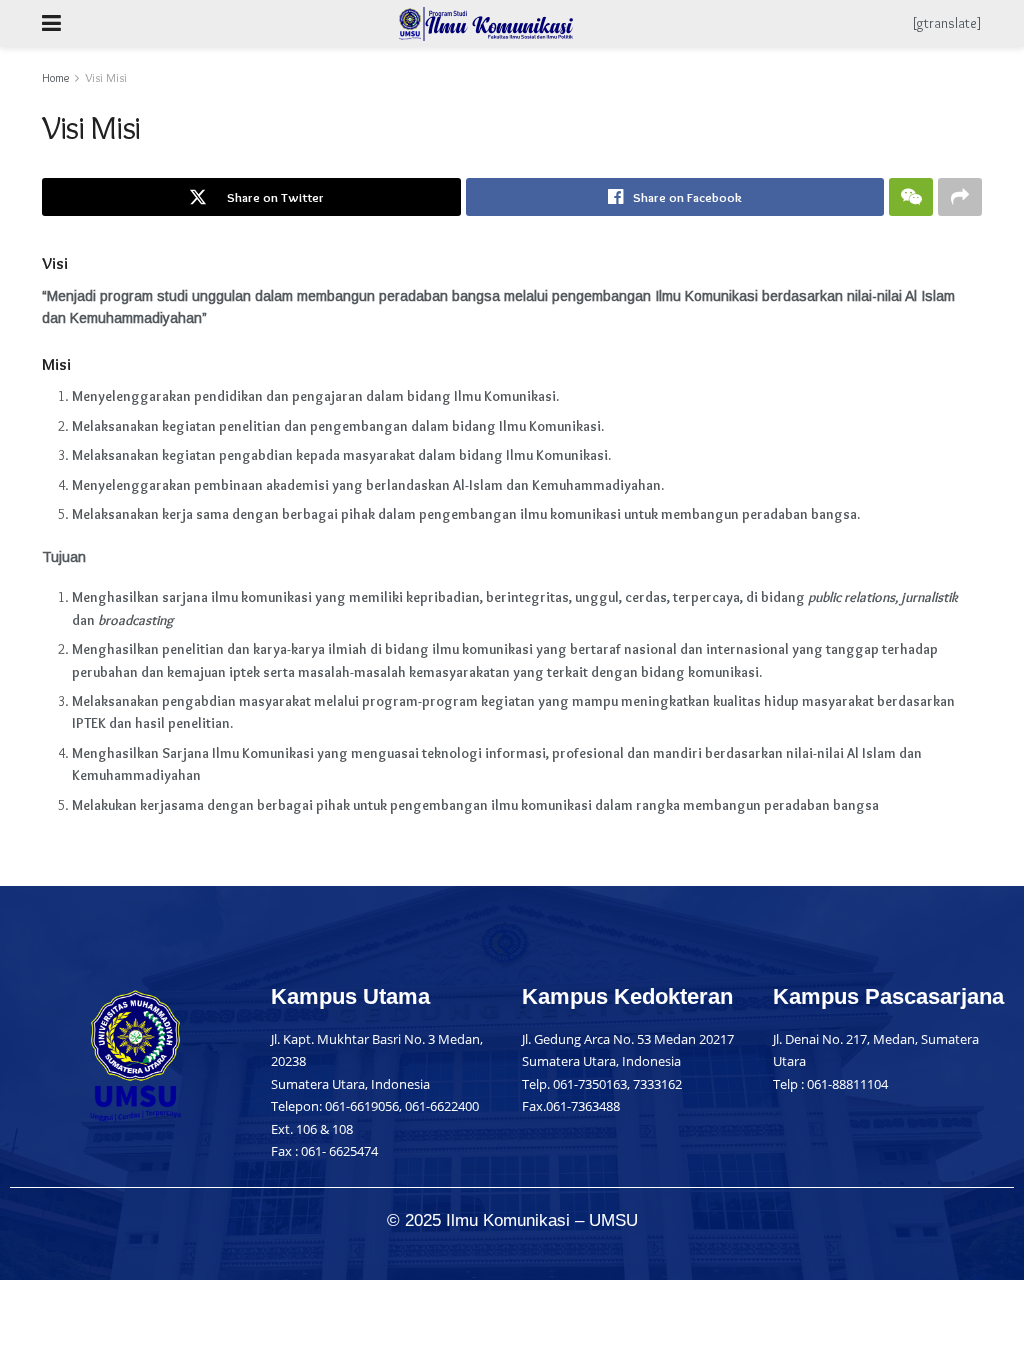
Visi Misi (106, 77)
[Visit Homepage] (486, 24)
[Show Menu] (51, 23)
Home (55, 77)
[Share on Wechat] (911, 197)
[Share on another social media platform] (960, 197)
